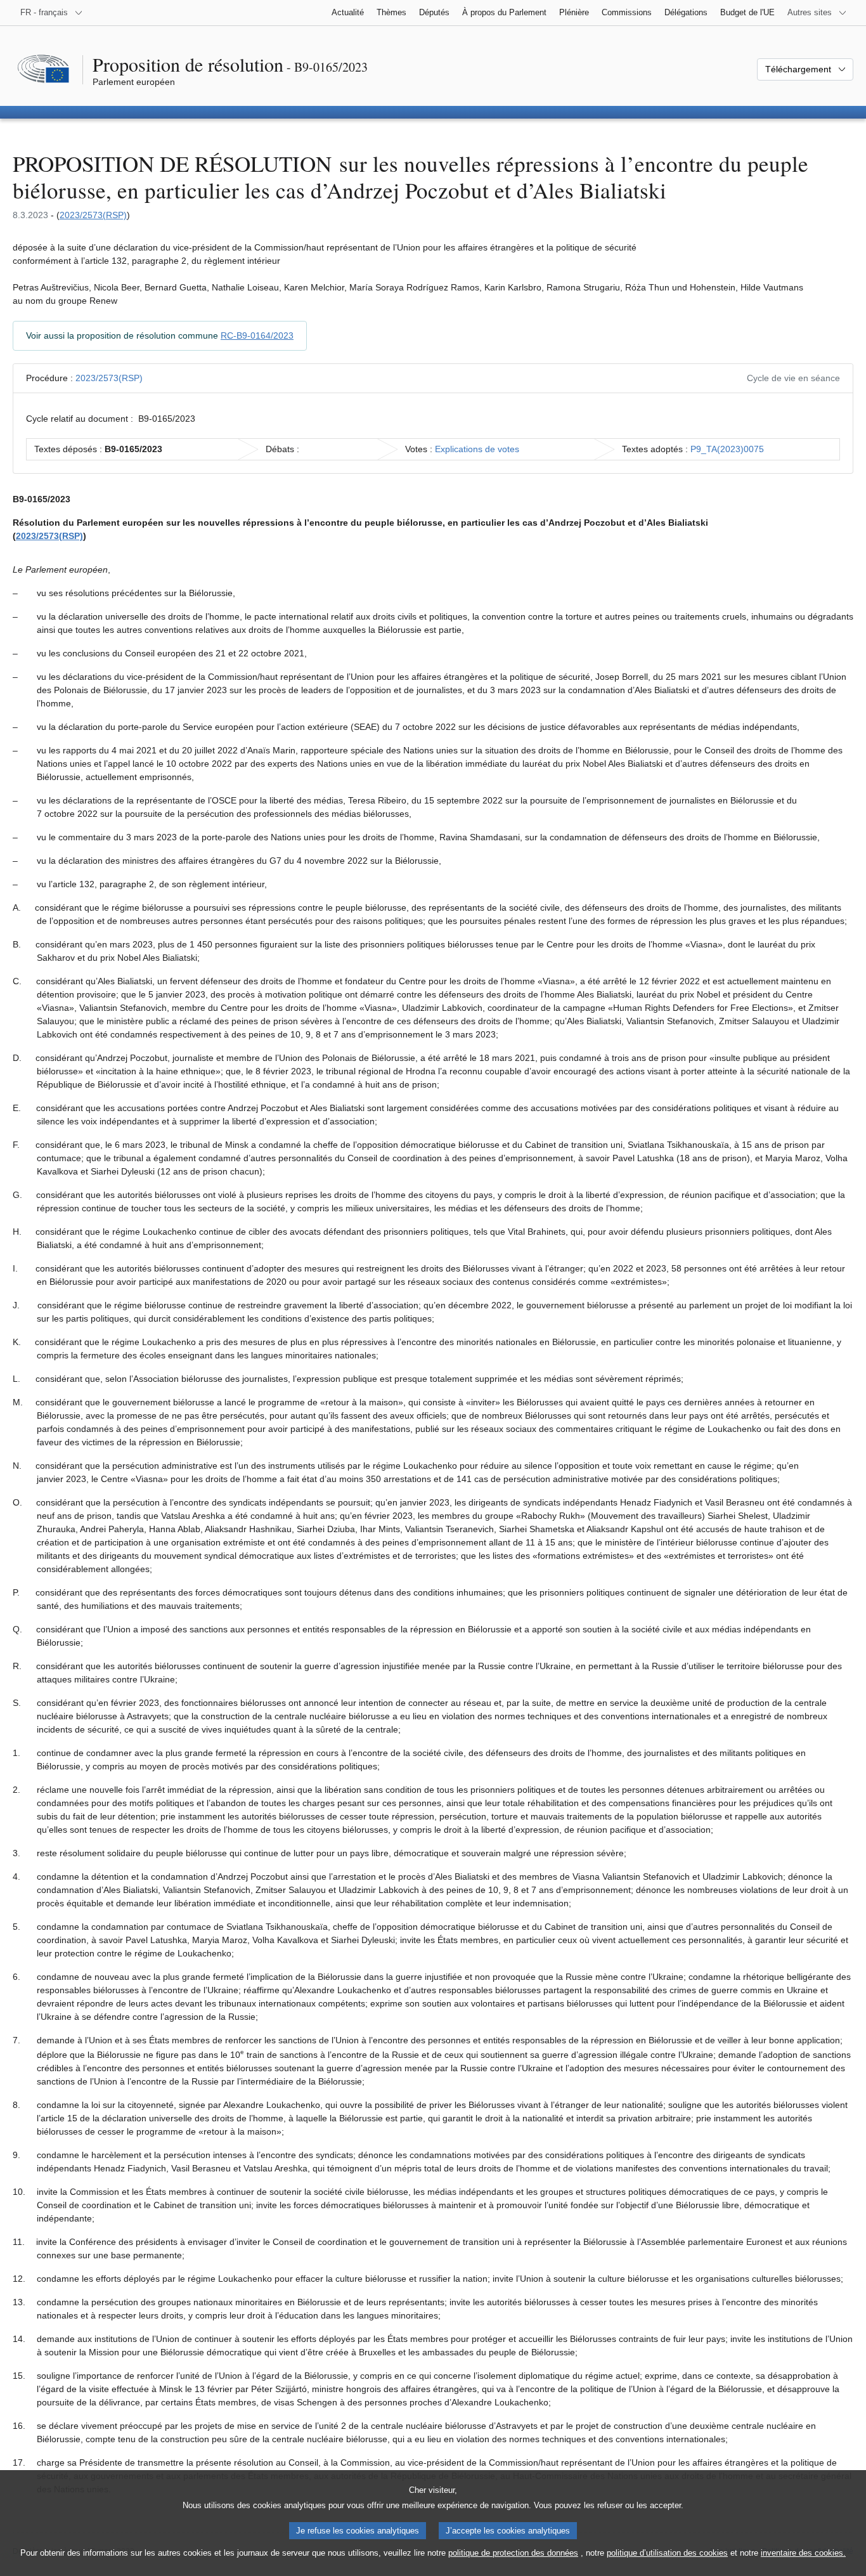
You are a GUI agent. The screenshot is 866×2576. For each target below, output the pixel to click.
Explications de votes (477, 449)
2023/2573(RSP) (93, 215)
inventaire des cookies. (803, 2553)
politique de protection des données (513, 2553)
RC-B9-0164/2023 (257, 335)
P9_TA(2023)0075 (727, 449)
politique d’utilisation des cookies (667, 2553)
